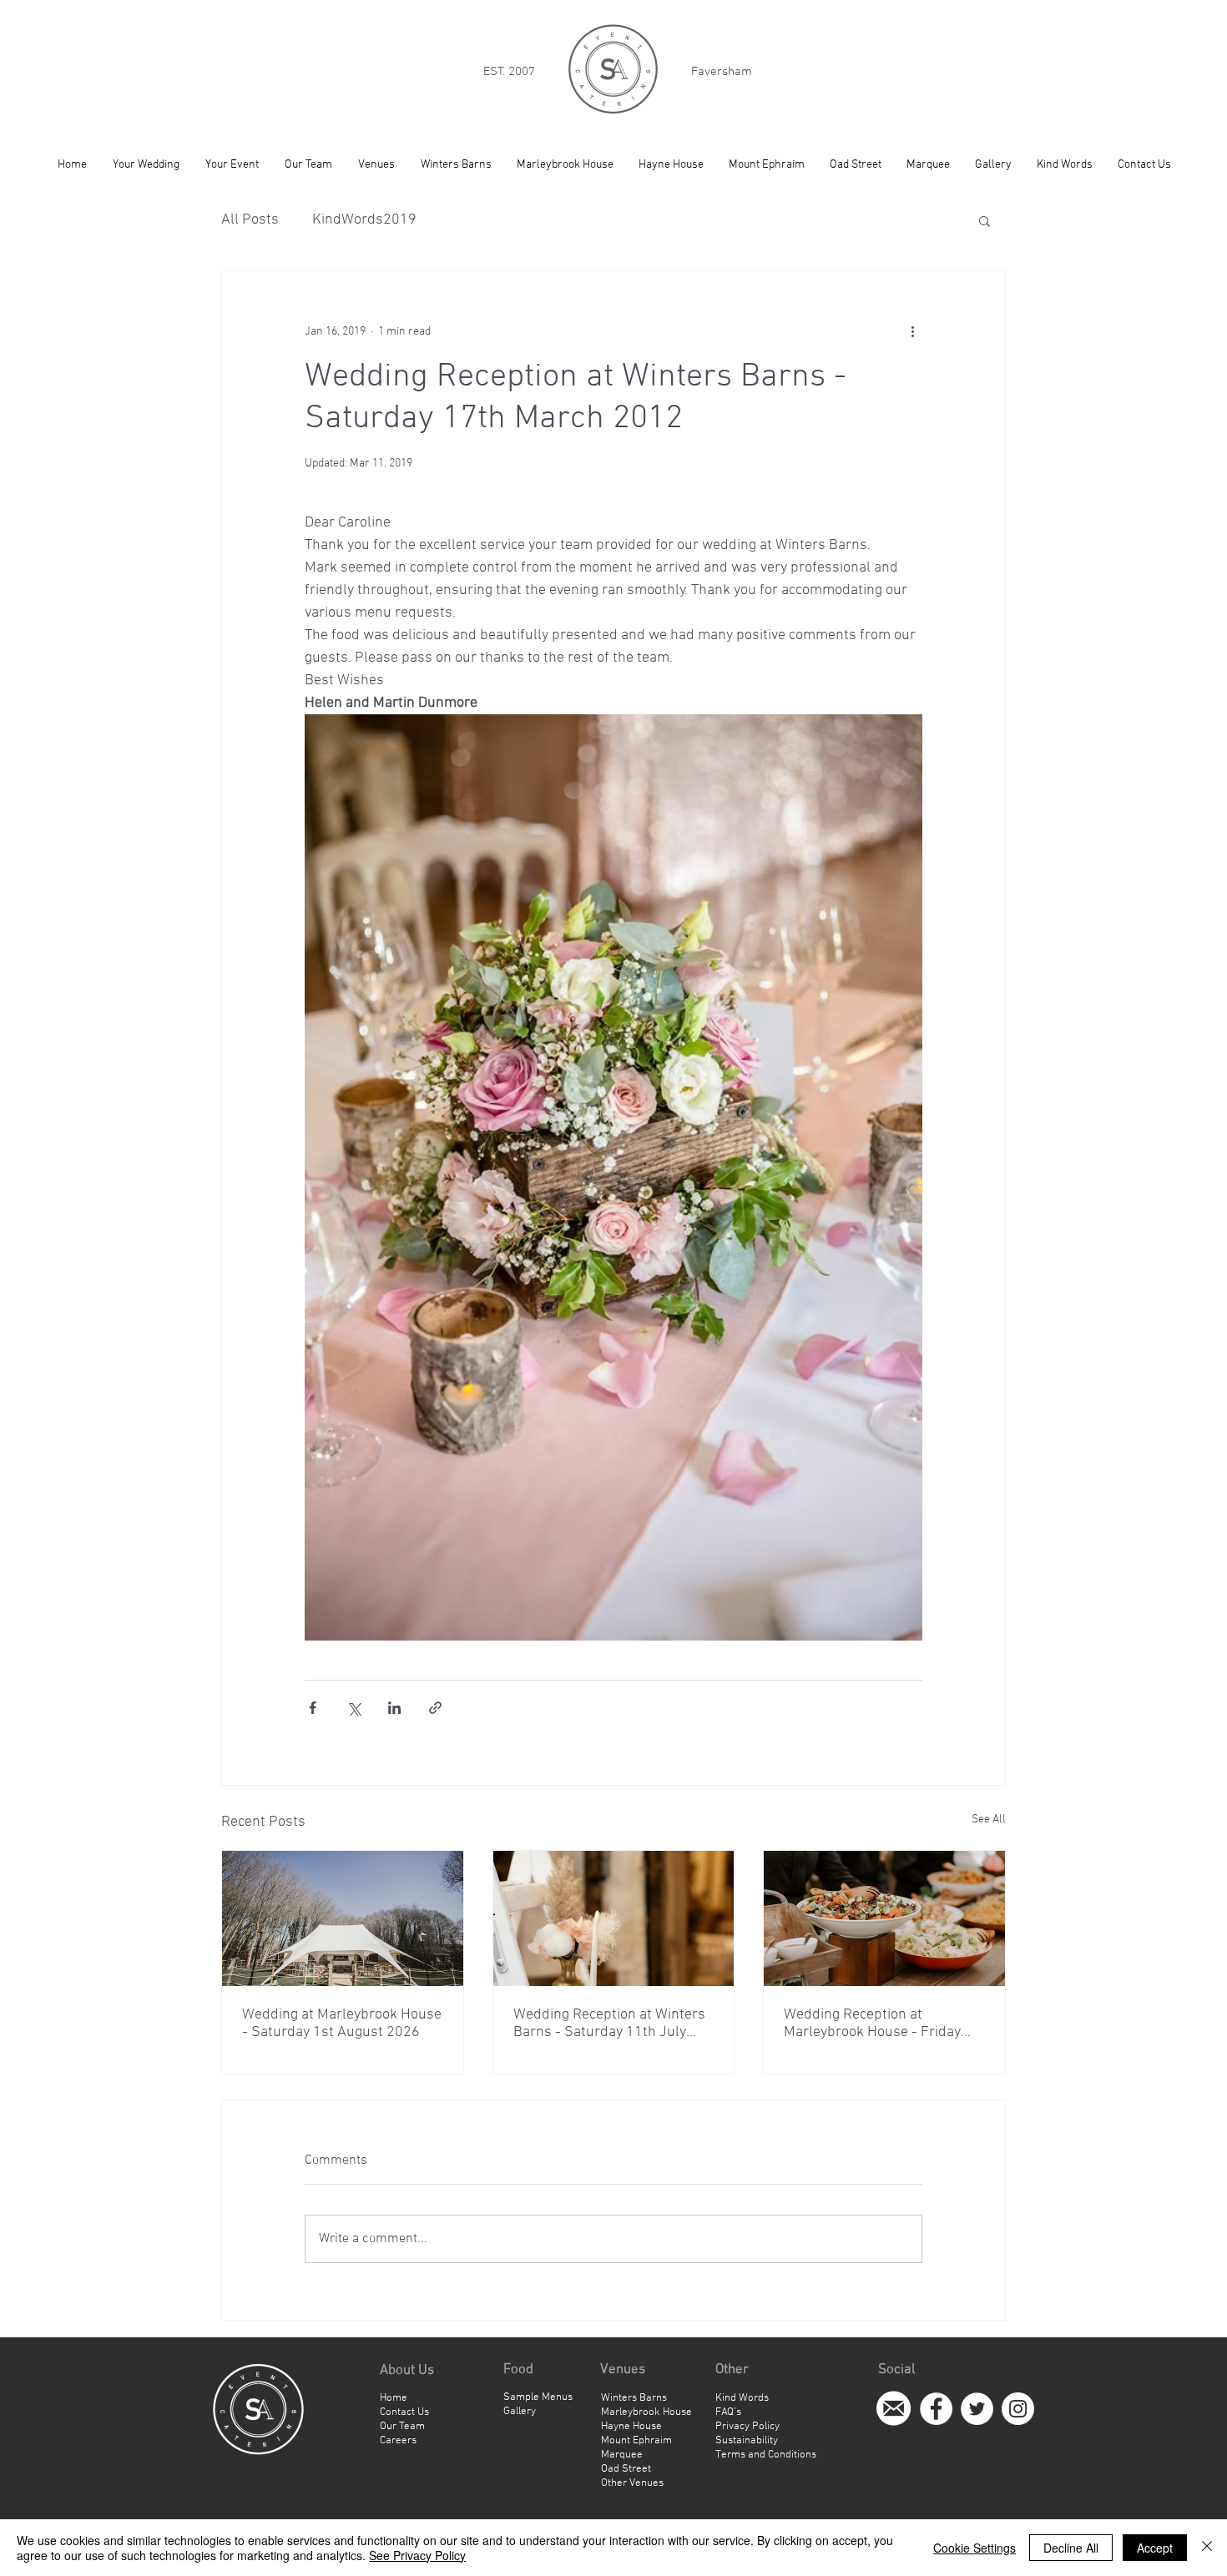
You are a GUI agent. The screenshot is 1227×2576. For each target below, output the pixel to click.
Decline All (1071, 2548)
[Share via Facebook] (313, 1708)
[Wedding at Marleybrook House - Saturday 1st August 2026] (343, 1918)
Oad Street (626, 2469)
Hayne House (631, 2427)
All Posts (250, 220)
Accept (1155, 2548)
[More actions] (912, 331)
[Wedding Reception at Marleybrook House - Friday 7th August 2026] (884, 1918)
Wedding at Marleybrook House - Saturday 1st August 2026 (342, 2024)
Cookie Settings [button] (975, 2548)
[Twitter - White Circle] (977, 2409)
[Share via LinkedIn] (394, 1708)
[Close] (1207, 2548)
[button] (985, 220)
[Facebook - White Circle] (936, 2409)
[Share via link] (435, 1708)
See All (989, 1820)
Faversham (722, 72)
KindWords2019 (364, 220)
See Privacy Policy (417, 2555)
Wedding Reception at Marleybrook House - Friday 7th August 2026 (872, 2024)
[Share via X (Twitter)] (353, 1708)
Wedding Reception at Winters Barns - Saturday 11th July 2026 (609, 2024)
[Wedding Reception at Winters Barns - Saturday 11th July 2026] (614, 1918)
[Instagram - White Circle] (1018, 2409)
